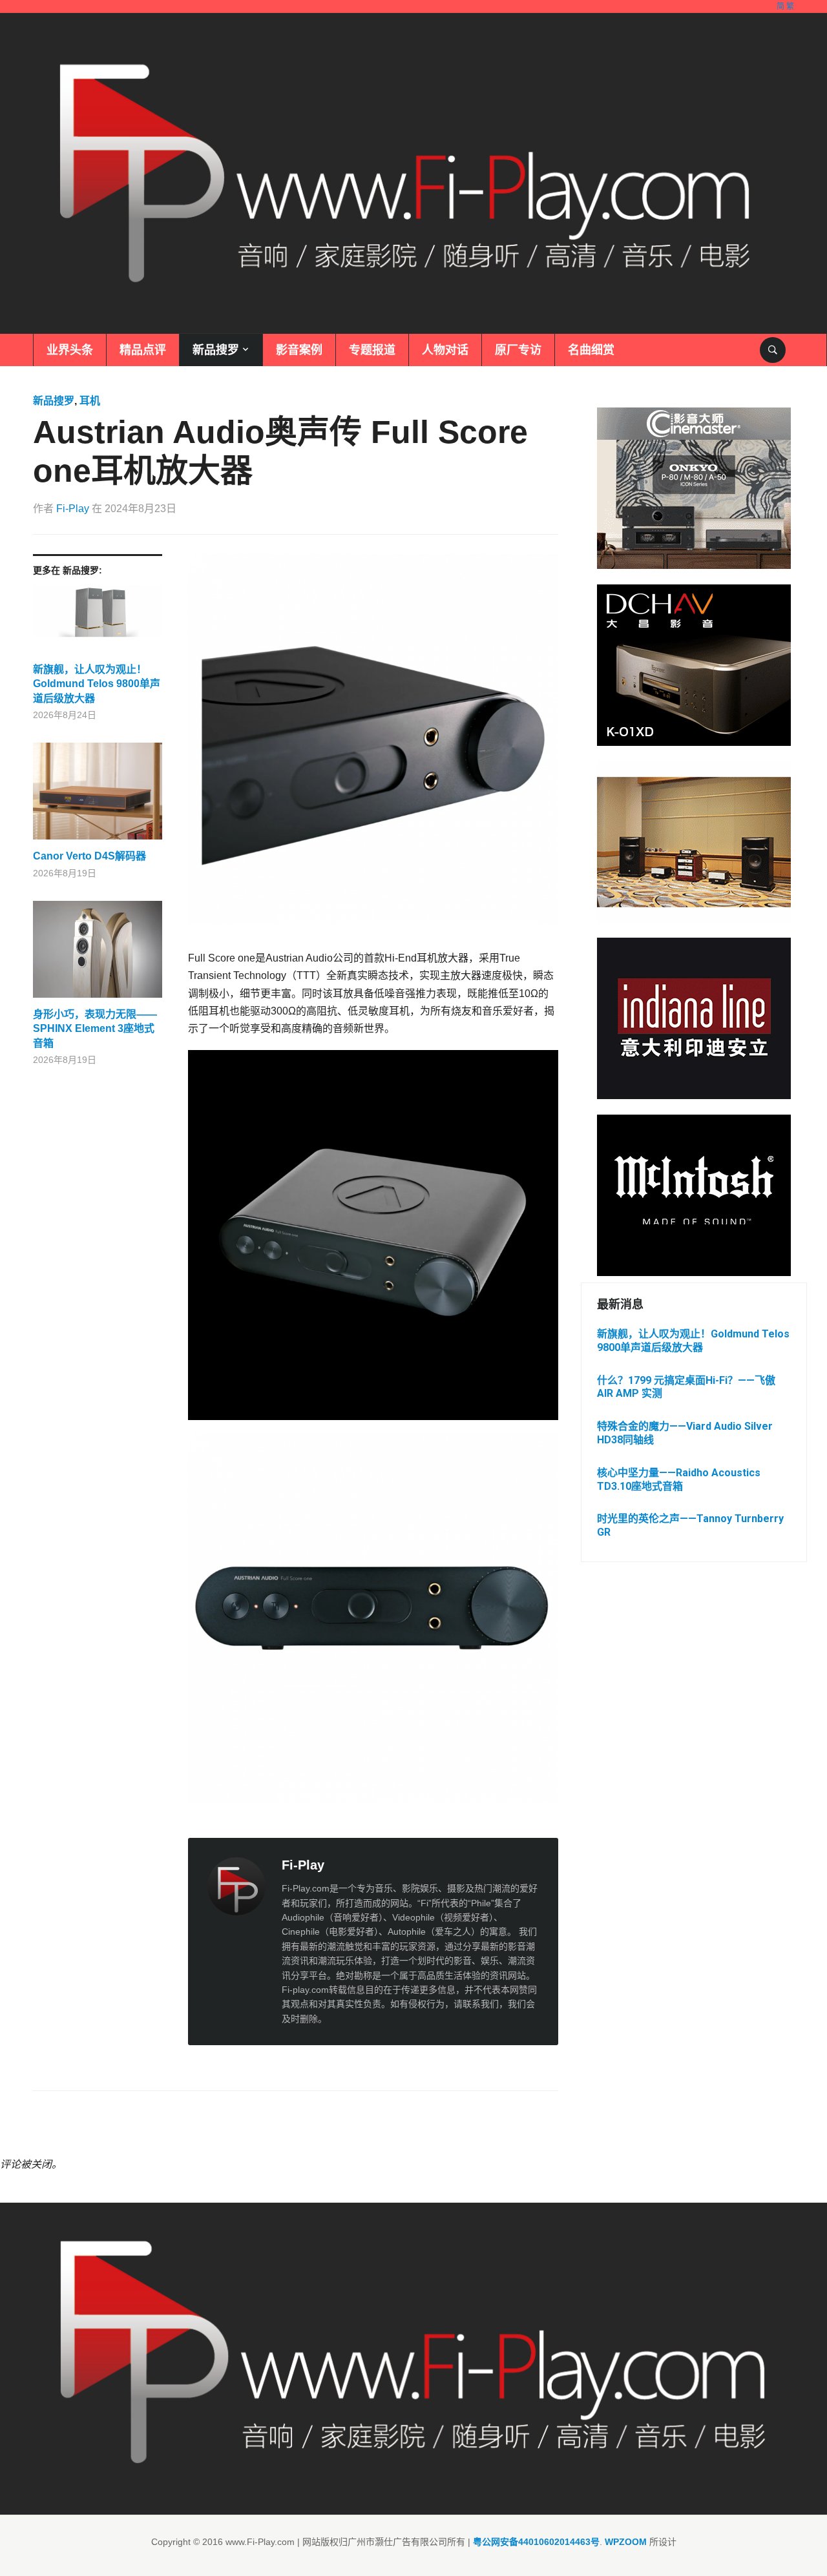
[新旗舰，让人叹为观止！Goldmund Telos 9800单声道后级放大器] (98, 624)
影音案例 (299, 350)
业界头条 (70, 350)
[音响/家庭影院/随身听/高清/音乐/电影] (405, 173)
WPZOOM (626, 2542)
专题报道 (372, 350)
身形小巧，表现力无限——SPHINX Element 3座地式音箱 (95, 1029)
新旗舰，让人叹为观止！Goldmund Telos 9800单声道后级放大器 (97, 684)
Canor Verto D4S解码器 (89, 856)
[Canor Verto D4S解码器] (98, 796)
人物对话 (445, 350)
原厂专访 (518, 350)
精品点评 (143, 350)
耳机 (90, 401)
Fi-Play (73, 509)
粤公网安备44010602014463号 (536, 2542)
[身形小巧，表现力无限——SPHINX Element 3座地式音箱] (98, 954)
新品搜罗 (216, 350)
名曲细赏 (591, 350)
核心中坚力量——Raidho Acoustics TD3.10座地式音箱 (679, 1479)
